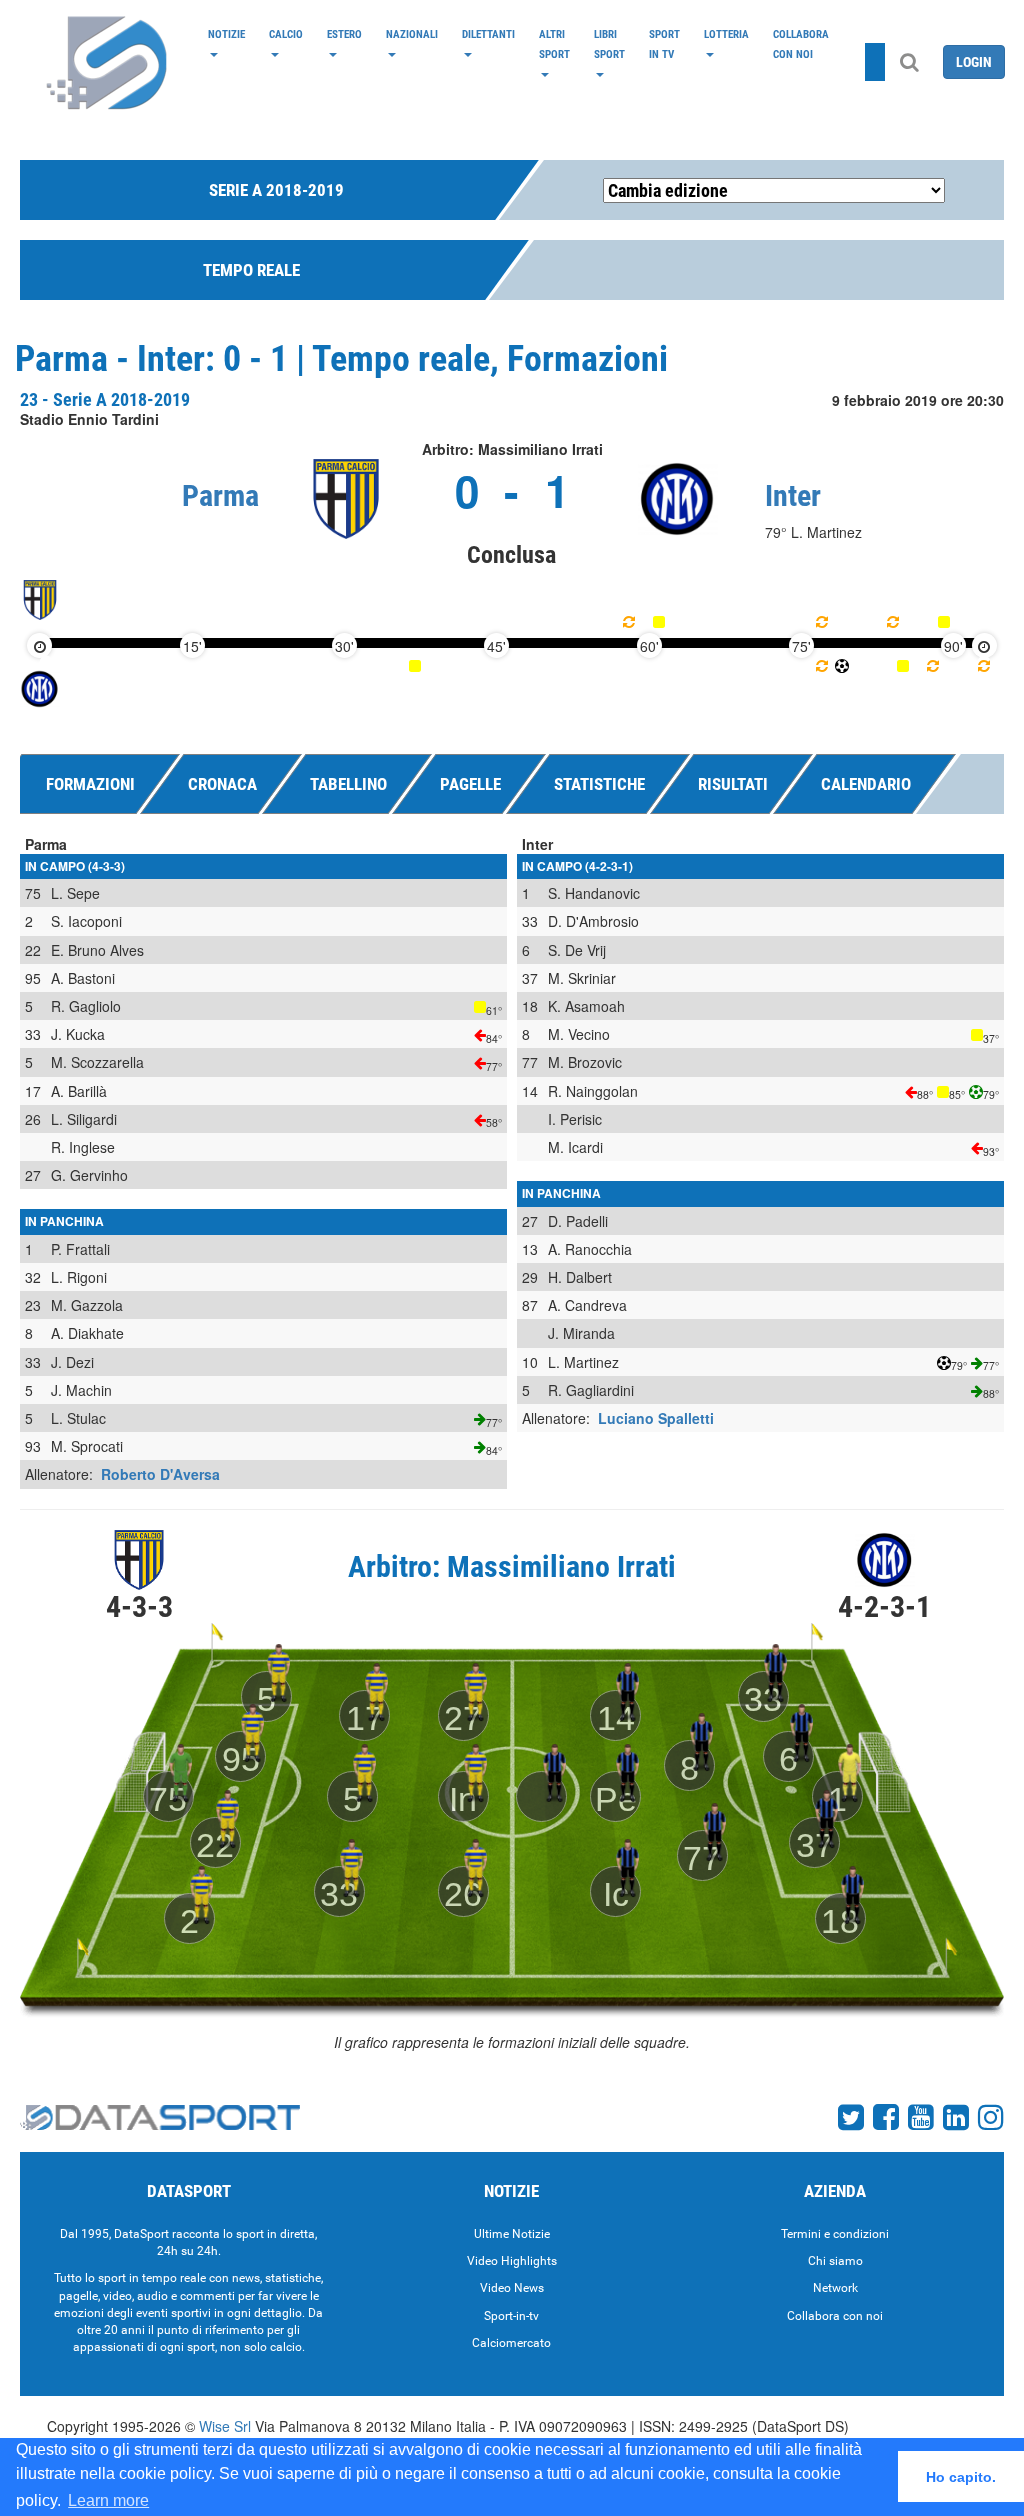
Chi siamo (835, 2261)
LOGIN (974, 62)
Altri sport (554, 44)
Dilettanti (488, 34)
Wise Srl (225, 2426)
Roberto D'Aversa (160, 1474)
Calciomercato (511, 2343)
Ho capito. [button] (961, 2477)
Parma (220, 495)
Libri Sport (609, 44)
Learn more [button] (108, 2500)
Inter (793, 495)
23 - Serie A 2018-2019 (105, 399)
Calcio (286, 34)
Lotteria (726, 34)
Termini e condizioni (835, 2234)
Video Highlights (512, 2261)
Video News (512, 2288)
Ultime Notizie (512, 2234)
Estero (344, 34)
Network (835, 2288)
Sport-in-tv (511, 2316)
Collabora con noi (801, 44)
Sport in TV (664, 44)
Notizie (226, 34)
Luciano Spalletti (656, 1418)
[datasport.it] (108, 62)
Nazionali (412, 34)
